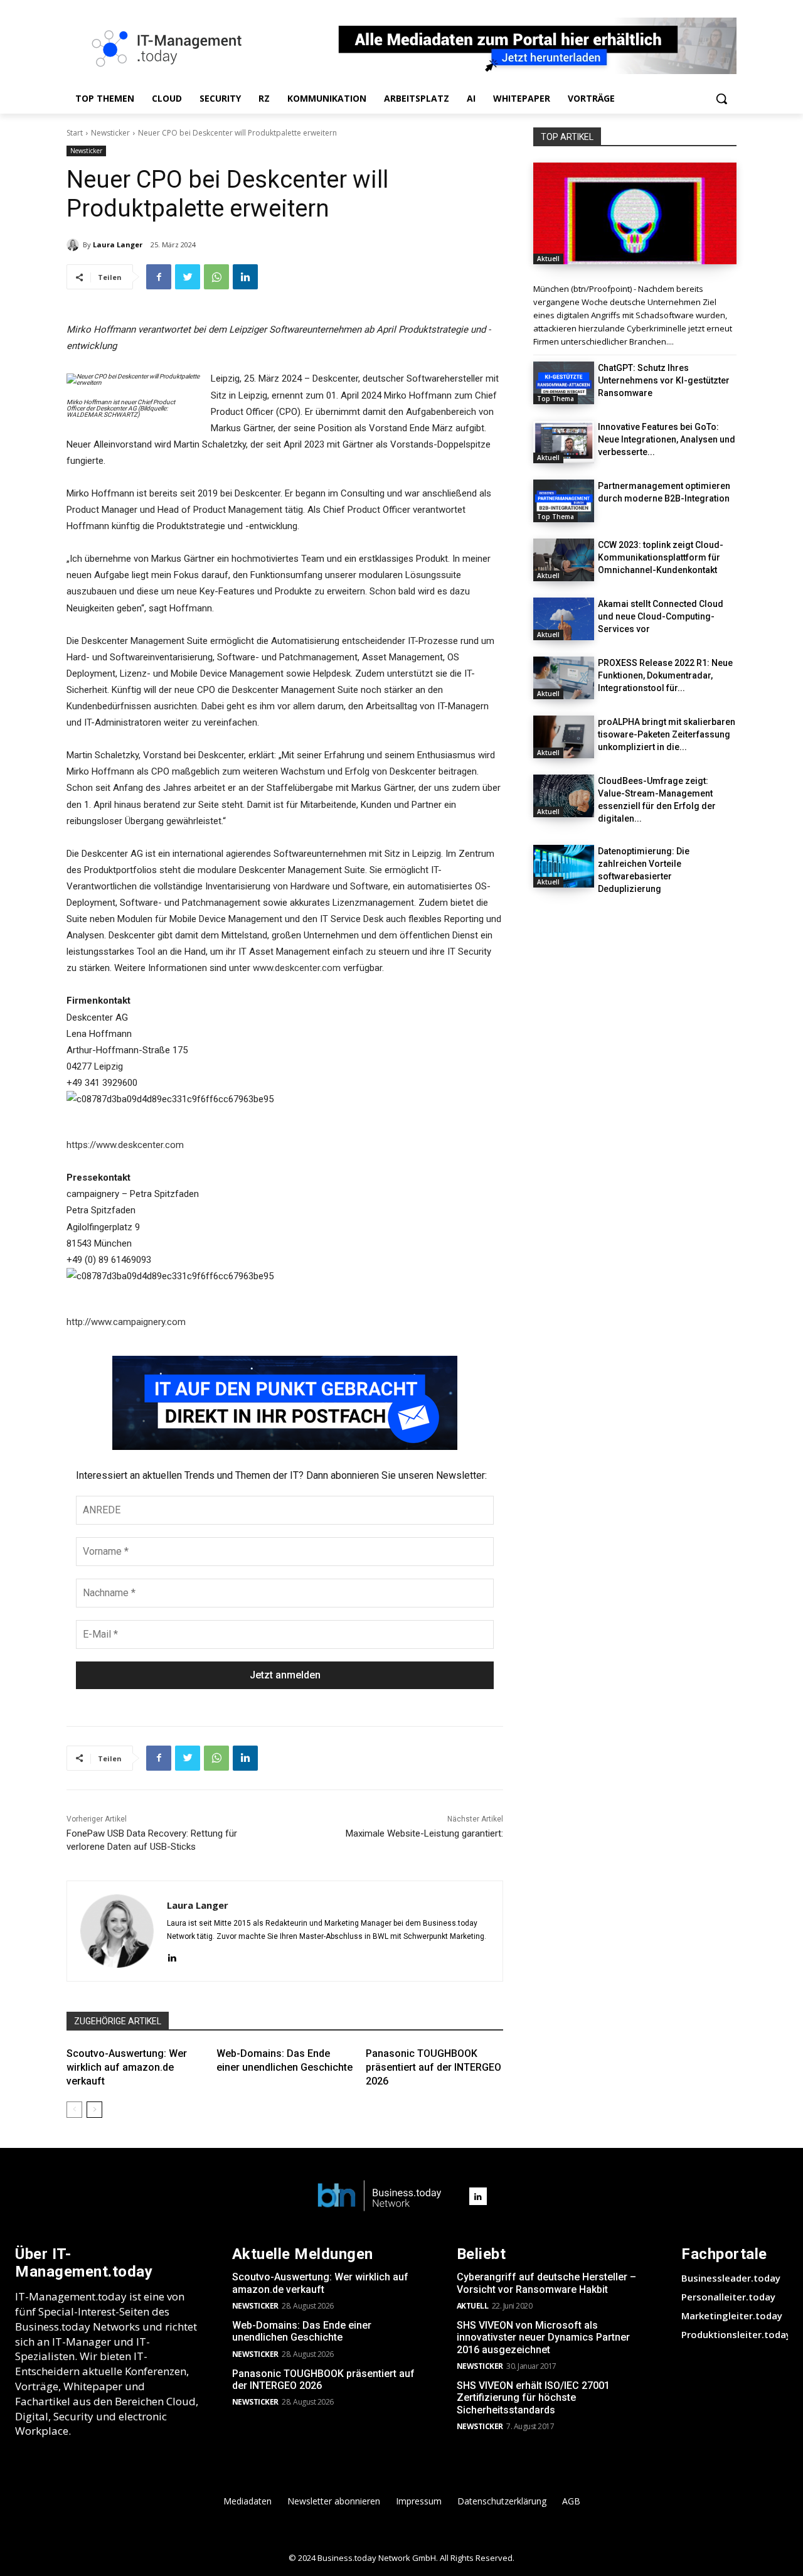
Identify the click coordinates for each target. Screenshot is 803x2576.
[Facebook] (159, 277)
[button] (721, 99)
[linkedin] (172, 1957)
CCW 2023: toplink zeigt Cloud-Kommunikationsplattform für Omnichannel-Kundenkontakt (661, 557)
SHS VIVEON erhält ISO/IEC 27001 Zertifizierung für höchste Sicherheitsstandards (533, 2397)
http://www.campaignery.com (126, 1322)
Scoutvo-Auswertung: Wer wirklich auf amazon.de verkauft (127, 2068)
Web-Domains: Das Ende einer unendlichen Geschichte (302, 2331)
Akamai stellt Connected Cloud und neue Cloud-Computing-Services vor (661, 616)
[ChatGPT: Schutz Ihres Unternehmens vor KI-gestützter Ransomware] (564, 383)
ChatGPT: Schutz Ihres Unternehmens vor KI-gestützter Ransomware (664, 380)
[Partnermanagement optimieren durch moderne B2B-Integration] (564, 501)
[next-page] (94, 2110)
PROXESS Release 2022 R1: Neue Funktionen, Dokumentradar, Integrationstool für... (665, 675)
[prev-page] (74, 2110)
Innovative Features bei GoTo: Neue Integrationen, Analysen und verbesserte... (667, 439)
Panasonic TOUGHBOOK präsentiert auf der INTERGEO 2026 (433, 2068)
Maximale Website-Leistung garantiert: (424, 1833)
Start (75, 133)
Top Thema (556, 399)
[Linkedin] (245, 277)
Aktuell (548, 259)
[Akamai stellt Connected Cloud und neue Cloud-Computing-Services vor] (564, 619)
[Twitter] (188, 277)
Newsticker (110, 133)
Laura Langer (118, 244)
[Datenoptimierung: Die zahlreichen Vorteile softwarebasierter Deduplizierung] (564, 866)
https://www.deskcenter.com (125, 1145)
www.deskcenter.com (297, 968)
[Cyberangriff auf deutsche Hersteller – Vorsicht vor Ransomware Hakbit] (635, 213)
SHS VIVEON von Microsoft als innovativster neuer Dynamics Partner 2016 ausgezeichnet (543, 2337)
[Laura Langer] (75, 245)
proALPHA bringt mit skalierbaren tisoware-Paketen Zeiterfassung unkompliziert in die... (667, 734)
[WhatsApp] (216, 277)
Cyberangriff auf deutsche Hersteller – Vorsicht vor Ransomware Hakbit (546, 2283)
